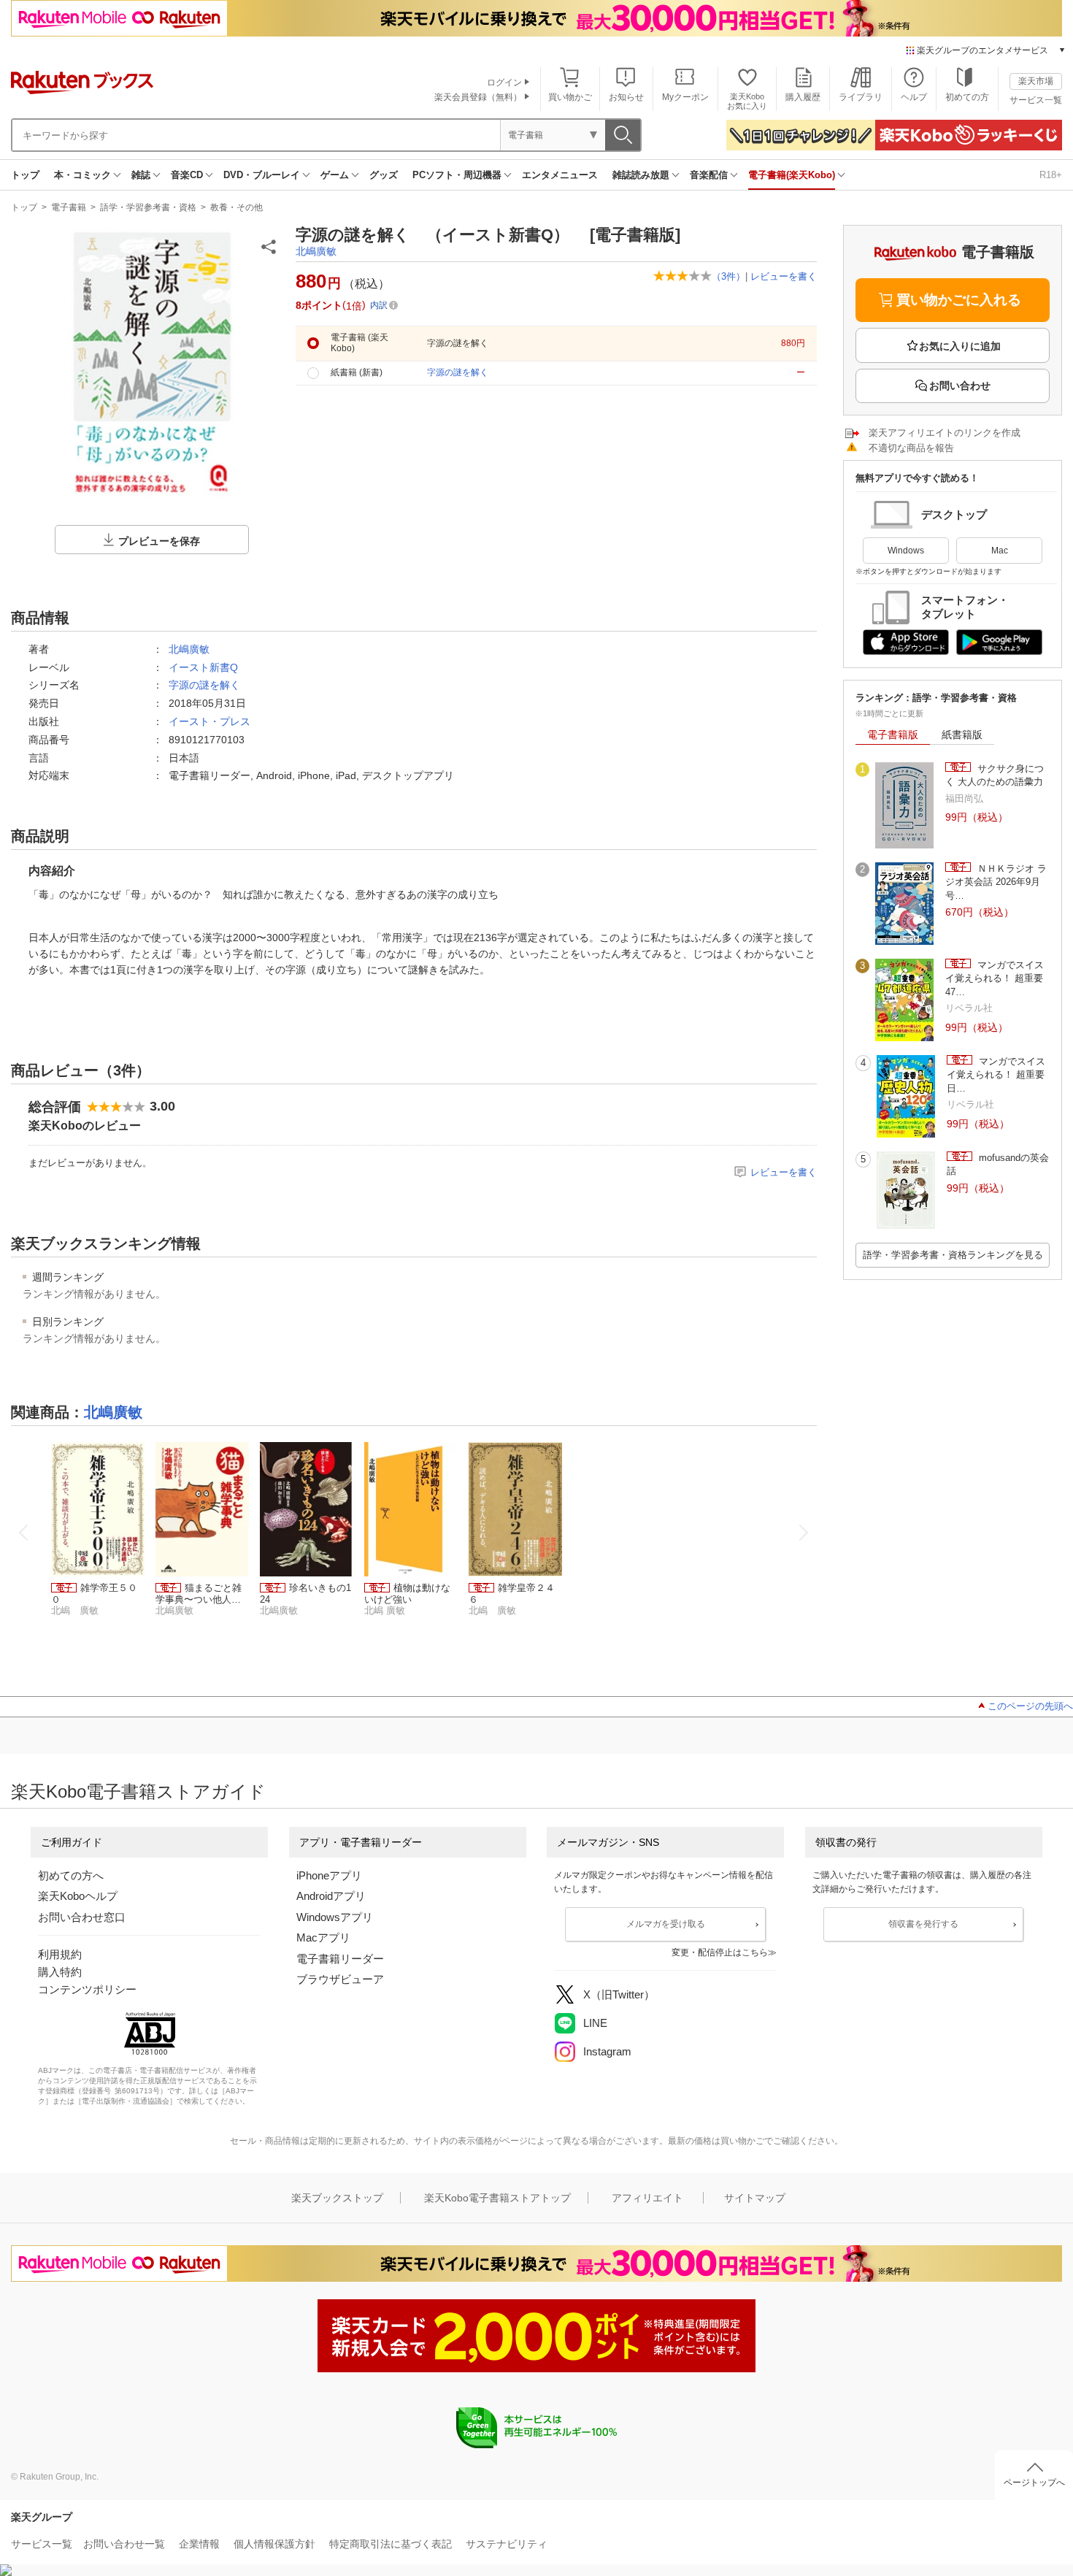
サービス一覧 (1036, 100)
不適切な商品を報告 (911, 448)
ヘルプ (914, 97)
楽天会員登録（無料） (478, 97)
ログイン (504, 83)
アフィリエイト (647, 2198)
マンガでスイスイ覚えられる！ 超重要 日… (996, 1075)
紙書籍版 (962, 735)
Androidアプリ (331, 1896)
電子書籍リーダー (340, 1959)
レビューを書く (784, 276)
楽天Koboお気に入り (747, 101)
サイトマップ (755, 2198)
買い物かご (570, 97)
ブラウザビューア (340, 1979)
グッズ (384, 175)
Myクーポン (685, 97)
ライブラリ (861, 97)
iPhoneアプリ (329, 1875)
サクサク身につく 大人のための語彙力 (995, 775)
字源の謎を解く (204, 685)
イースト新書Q (203, 667)
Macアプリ (323, 1937)
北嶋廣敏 (316, 251)
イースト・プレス (209, 721)
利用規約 (60, 1954)
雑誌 (141, 175)
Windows (906, 551)
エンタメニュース (560, 175)
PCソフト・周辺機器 (457, 175)
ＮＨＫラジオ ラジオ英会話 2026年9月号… (996, 882)
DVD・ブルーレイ (262, 175)
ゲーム (335, 175)
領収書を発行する (923, 1924)
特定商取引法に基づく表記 (391, 2544)
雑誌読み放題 (641, 175)
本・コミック (82, 175)
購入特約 (60, 1972)
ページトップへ (1034, 2483)
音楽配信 (709, 175)
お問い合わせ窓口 (82, 1917)
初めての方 (967, 97)
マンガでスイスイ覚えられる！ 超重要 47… (995, 978)
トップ (25, 175)
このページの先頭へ (1030, 1706)
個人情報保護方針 (274, 2544)
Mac (1000, 551)
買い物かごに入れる (959, 300)
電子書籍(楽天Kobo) (792, 175)
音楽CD (187, 175)
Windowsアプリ (335, 1917)
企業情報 (199, 2544)
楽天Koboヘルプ (78, 1896)
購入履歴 (803, 97)
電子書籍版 (893, 735)
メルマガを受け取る (666, 1924)
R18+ (1051, 175)
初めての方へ (71, 1875)
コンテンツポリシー (87, 1989)
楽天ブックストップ (337, 2198)
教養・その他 (236, 207)
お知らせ (626, 97)
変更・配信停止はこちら (720, 1952)
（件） (728, 276)
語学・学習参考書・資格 (148, 207)
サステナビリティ (507, 2544)
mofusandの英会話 (998, 1164)
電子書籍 (69, 207)
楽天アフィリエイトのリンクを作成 (945, 433)
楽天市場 (1036, 81)
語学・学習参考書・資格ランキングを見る (953, 1255)
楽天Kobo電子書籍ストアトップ (497, 2198)
